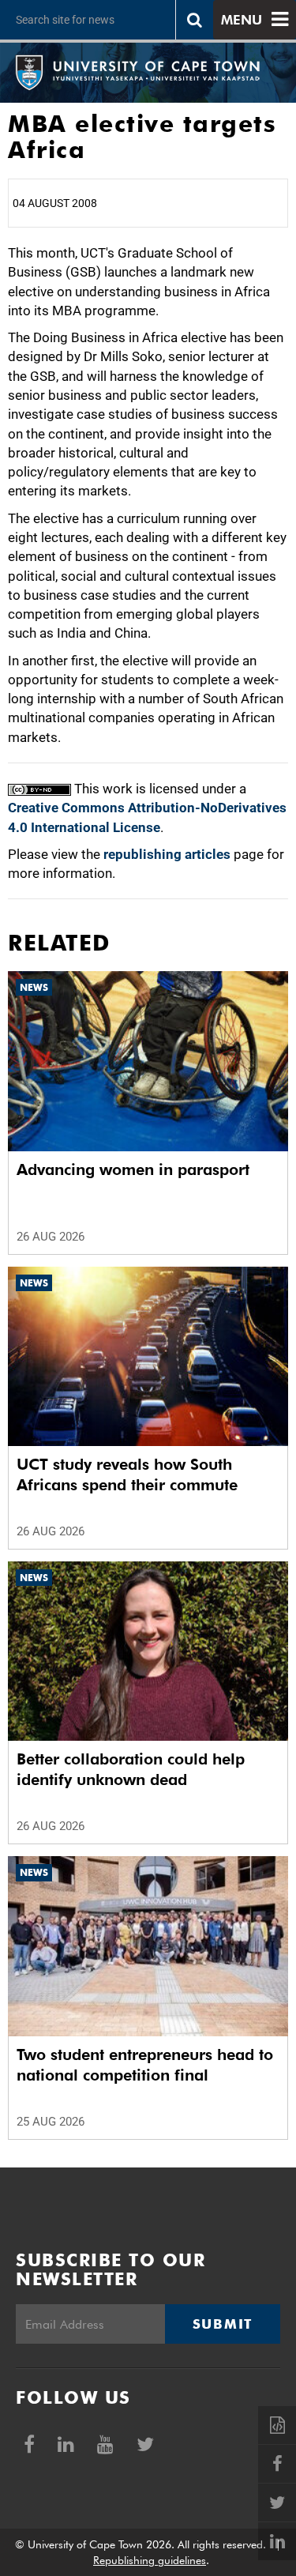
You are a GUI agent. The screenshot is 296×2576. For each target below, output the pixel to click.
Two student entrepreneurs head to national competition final (145, 2065)
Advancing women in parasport (133, 1169)
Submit (223, 2324)
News (34, 987)
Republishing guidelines (150, 2560)
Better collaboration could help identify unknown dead (131, 1769)
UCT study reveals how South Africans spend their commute (127, 1474)
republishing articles (167, 854)
